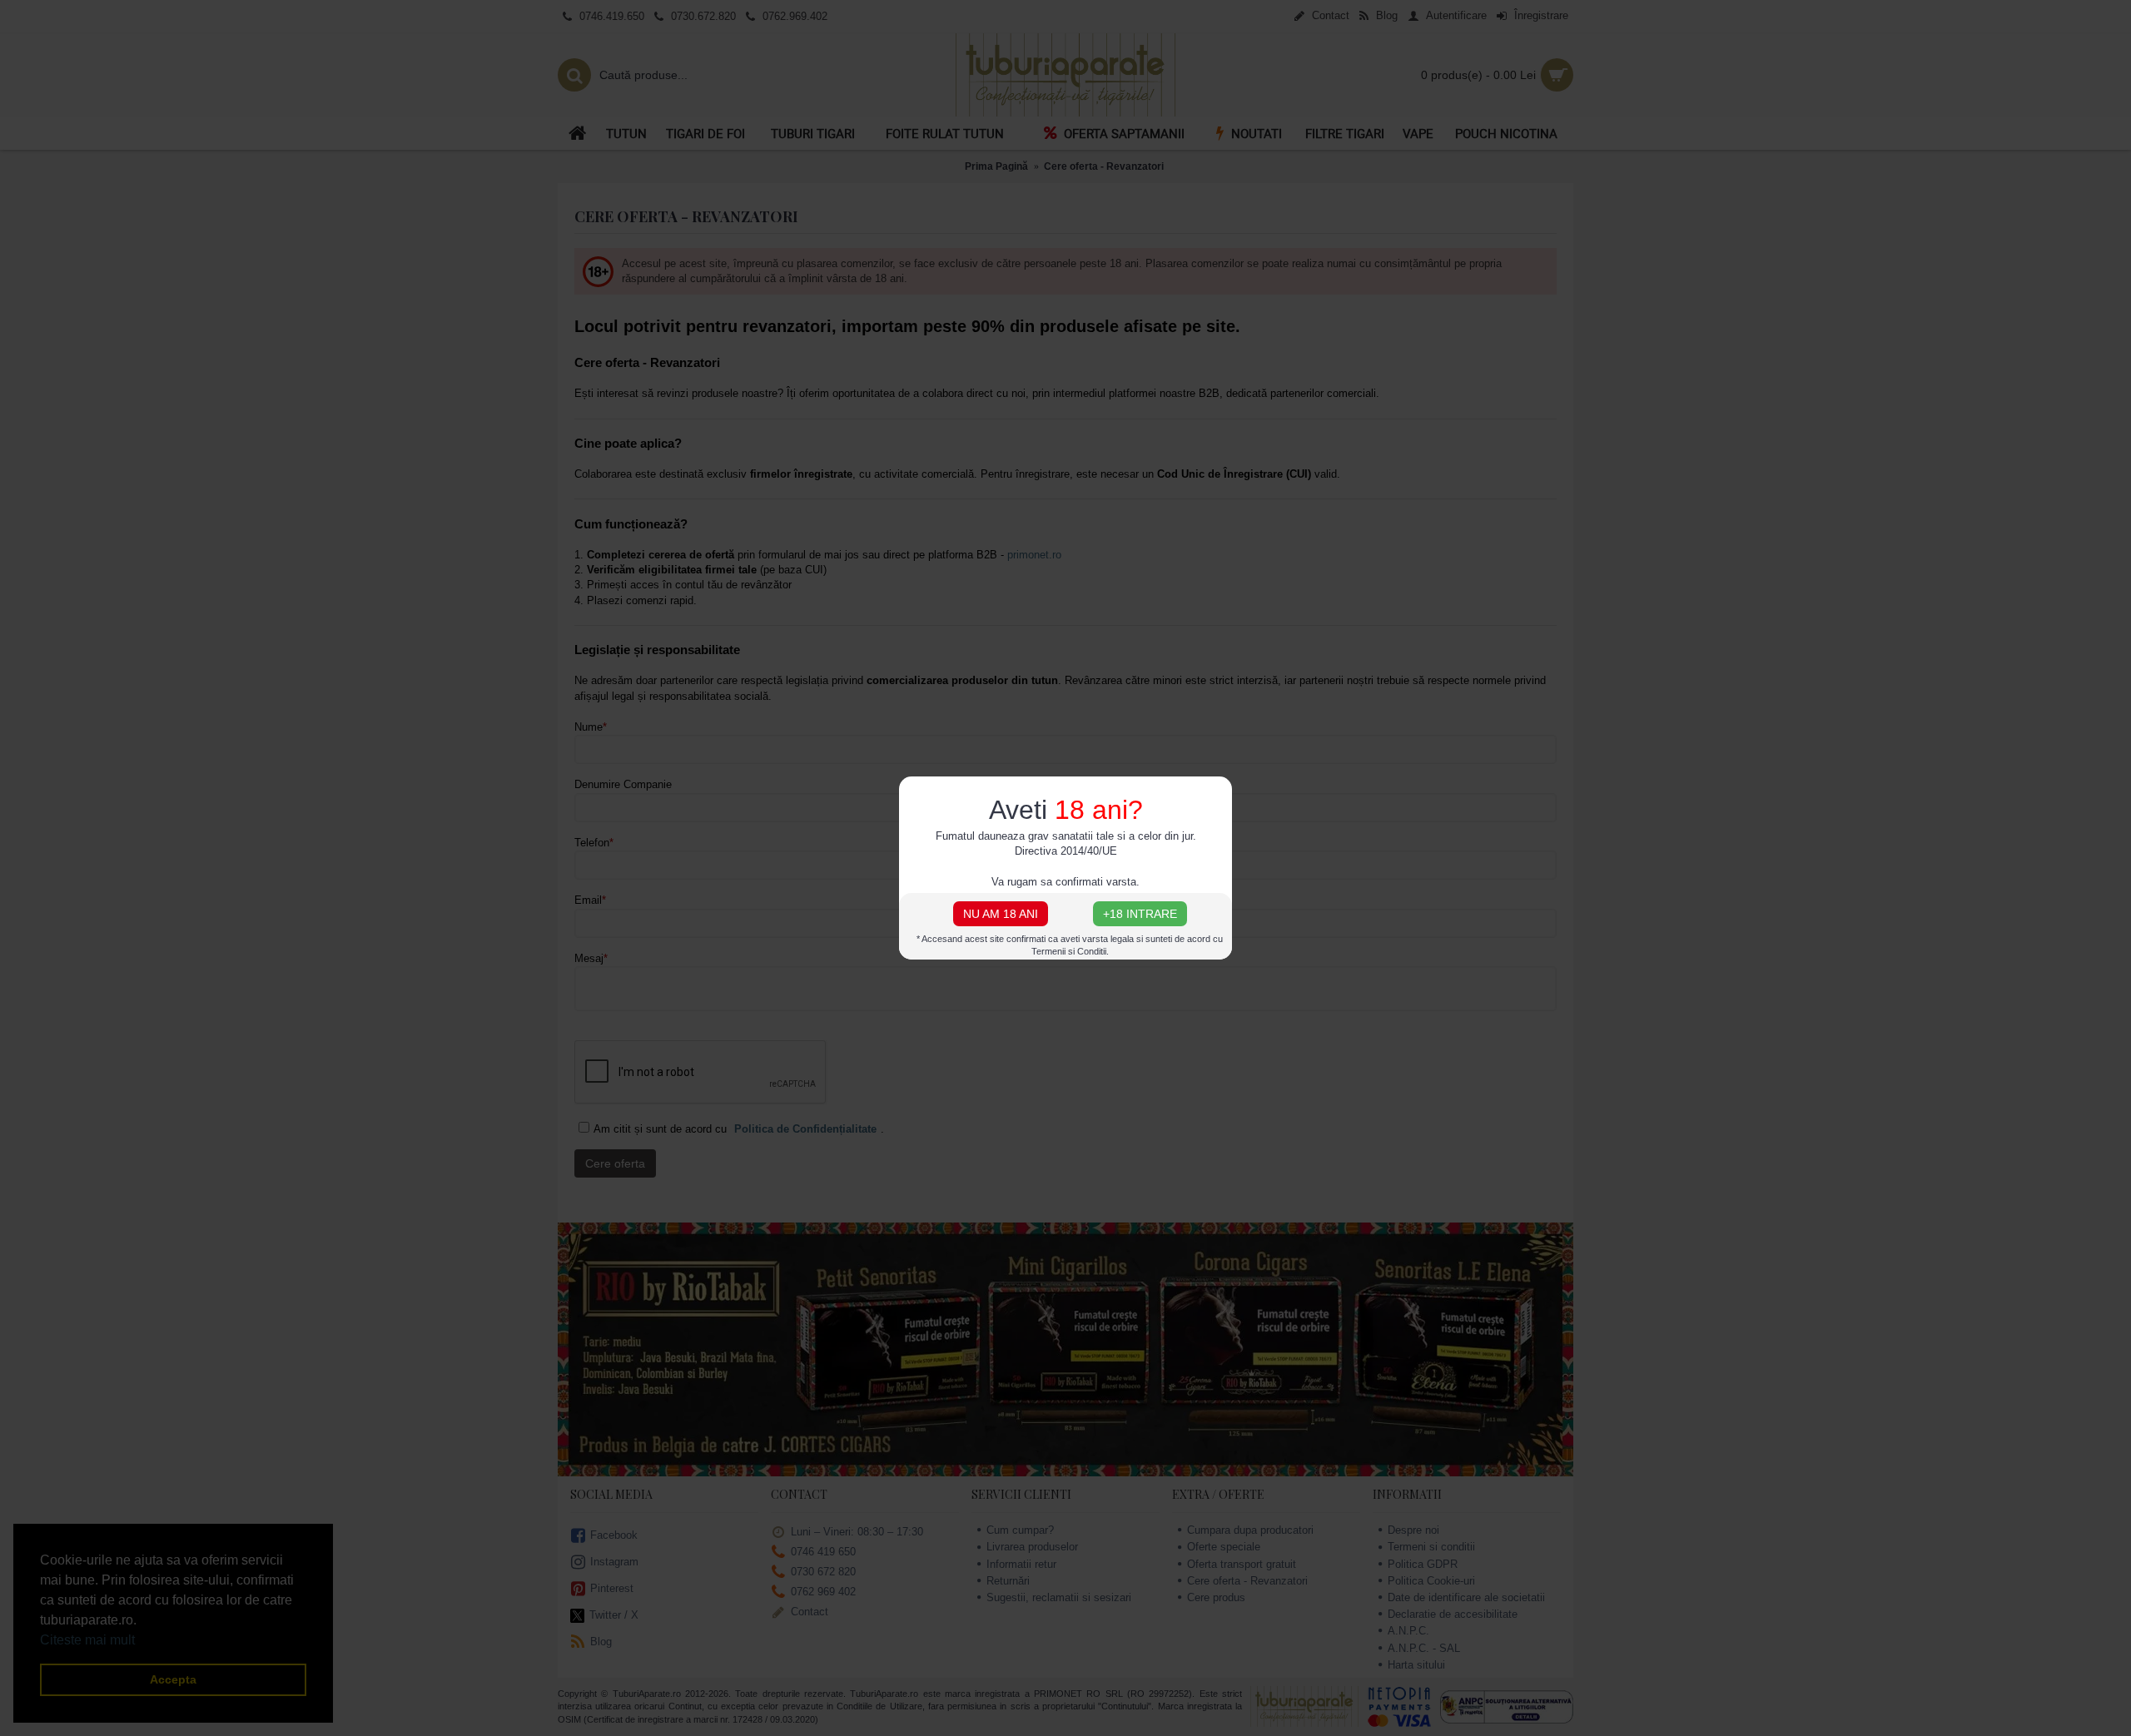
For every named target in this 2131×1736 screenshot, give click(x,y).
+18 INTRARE (1140, 914)
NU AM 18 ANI (1001, 914)
